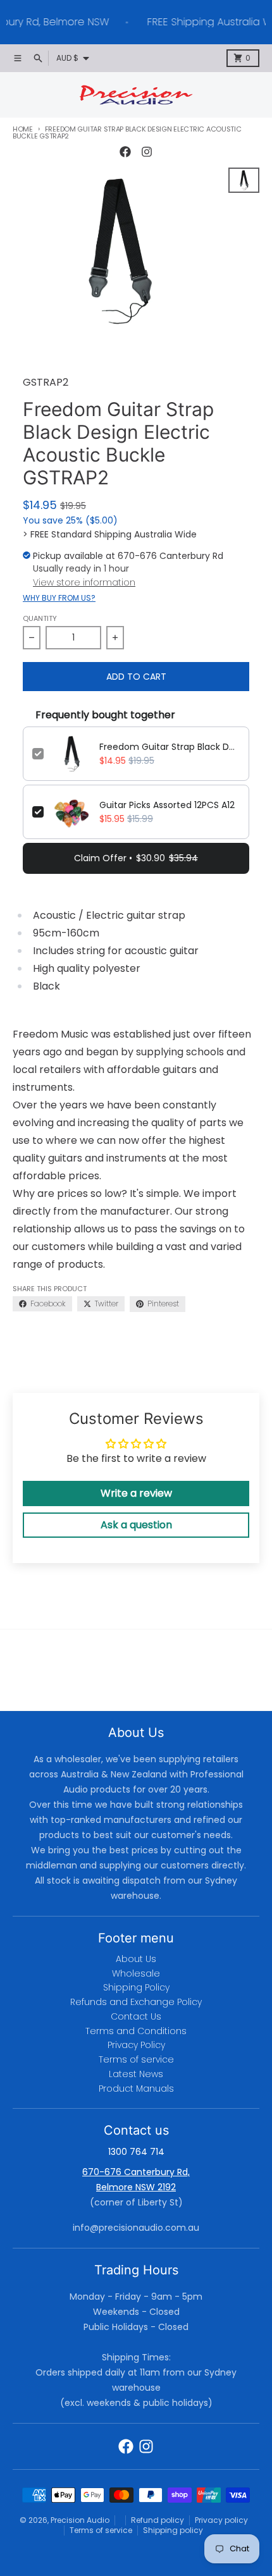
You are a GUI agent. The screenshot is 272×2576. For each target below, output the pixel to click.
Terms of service (101, 2530)
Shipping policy (173, 2530)
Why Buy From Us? (59, 598)
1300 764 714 (136, 2152)
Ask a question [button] (136, 1525)
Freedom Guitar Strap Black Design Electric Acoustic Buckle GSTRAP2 (170, 747)
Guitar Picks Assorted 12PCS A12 (167, 805)
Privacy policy (221, 2520)
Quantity (40, 618)
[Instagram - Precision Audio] (147, 152)
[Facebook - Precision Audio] (125, 152)
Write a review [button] (136, 1493)
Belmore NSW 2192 (136, 2187)
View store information (84, 582)
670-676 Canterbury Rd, (136, 2172)
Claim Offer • (136, 858)
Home (23, 129)
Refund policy (158, 2520)
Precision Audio (80, 2520)
